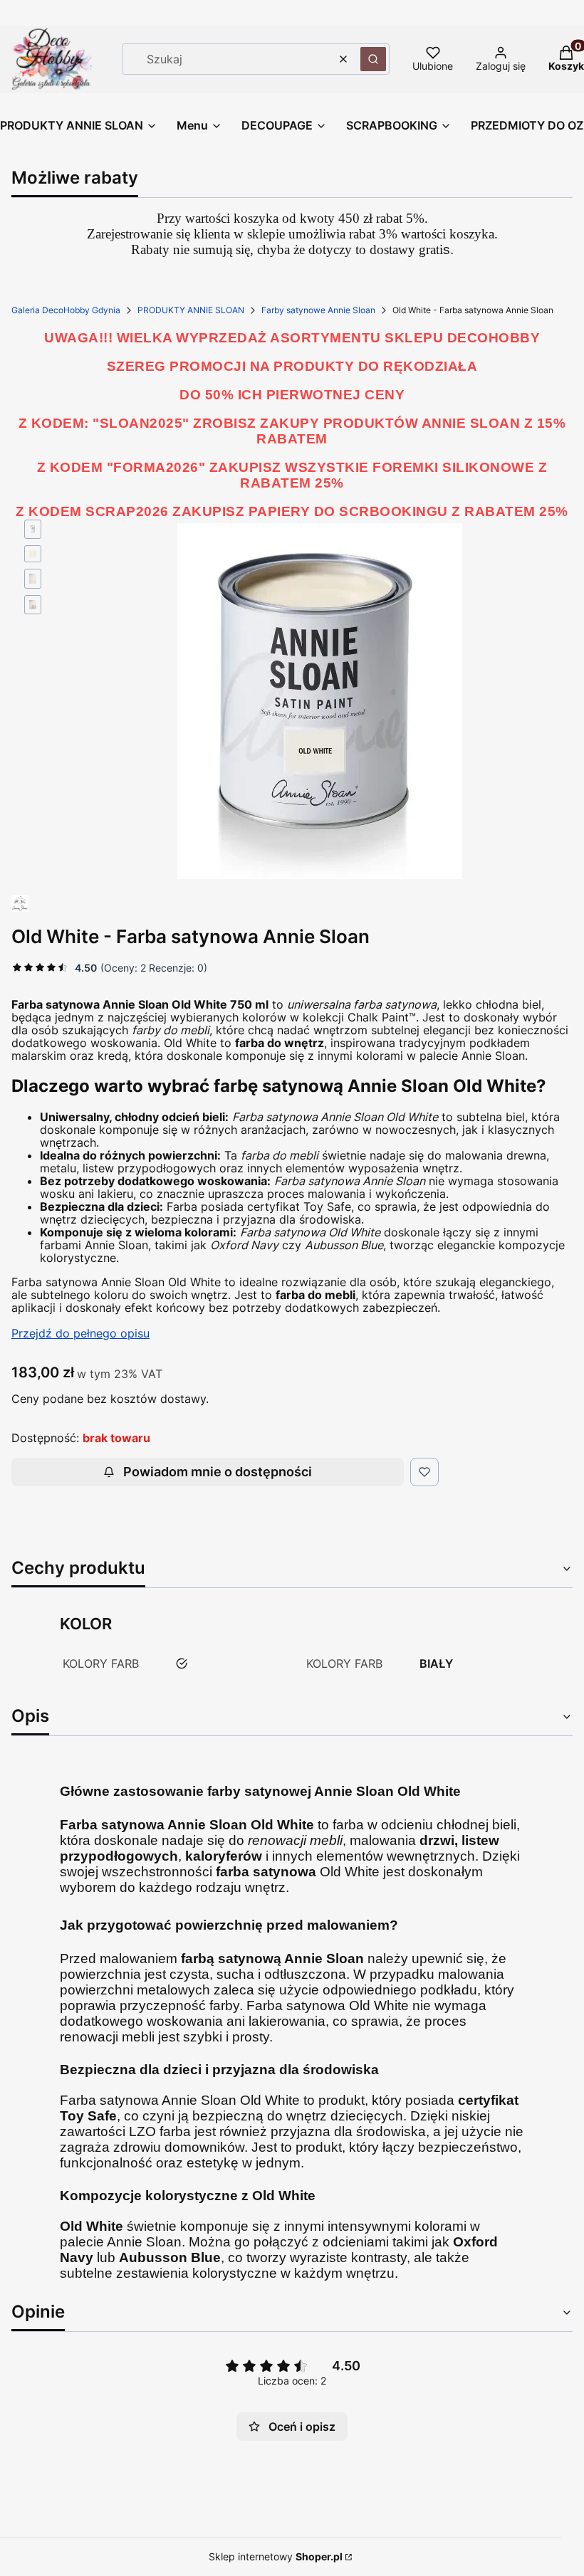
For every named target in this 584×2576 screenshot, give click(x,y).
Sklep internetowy (276, 2556)
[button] (373, 59)
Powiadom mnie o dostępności (218, 1472)
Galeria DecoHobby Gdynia (66, 310)
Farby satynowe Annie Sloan (318, 310)
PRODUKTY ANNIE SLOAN (191, 310)
